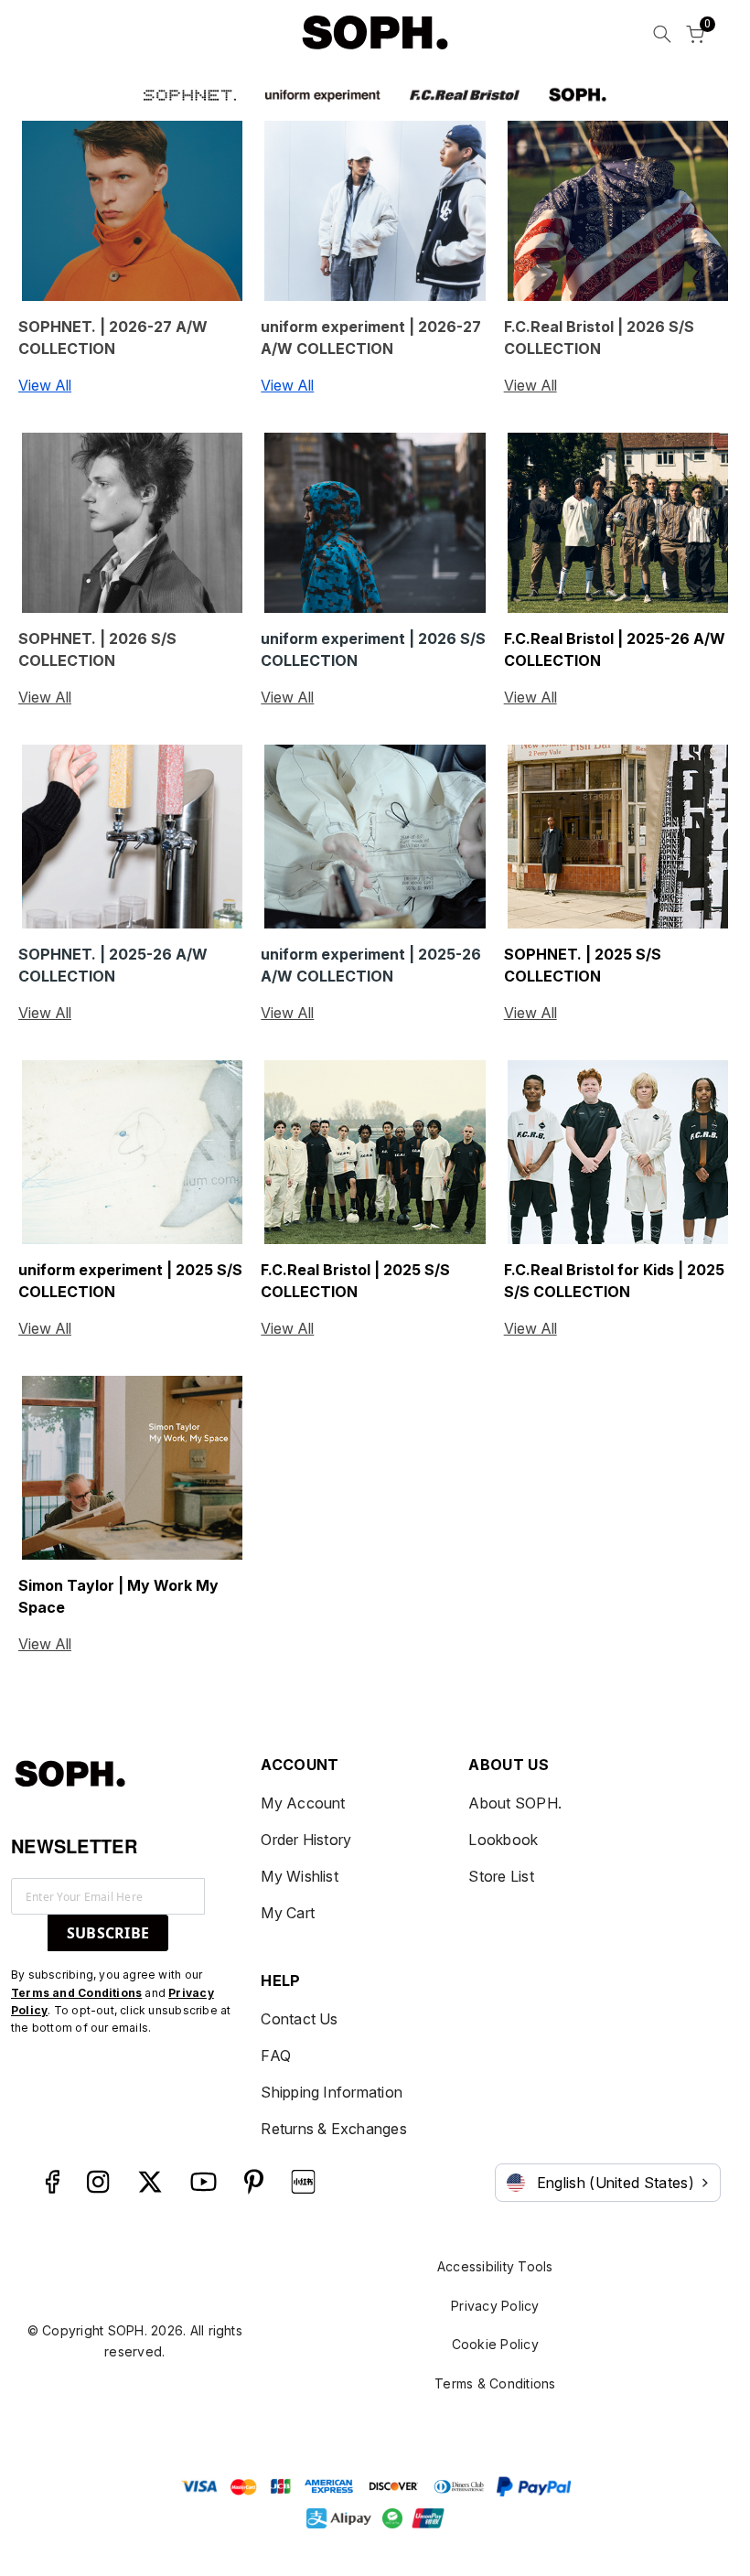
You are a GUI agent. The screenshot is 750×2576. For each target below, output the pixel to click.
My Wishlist (300, 1876)
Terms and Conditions (76, 1993)
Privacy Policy (495, 2306)
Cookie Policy (495, 2344)
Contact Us (299, 2019)
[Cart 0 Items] (695, 37)
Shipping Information (332, 2092)
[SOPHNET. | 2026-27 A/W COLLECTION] (132, 211)
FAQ (276, 2055)
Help (280, 1980)
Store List (501, 1876)
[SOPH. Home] (375, 33)
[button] (190, 94)
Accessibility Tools (495, 2266)
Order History (306, 1840)
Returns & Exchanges (334, 2129)
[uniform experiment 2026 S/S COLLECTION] (375, 523)
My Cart (288, 1913)
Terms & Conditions (495, 2383)
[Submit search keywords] (662, 37)
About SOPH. (515, 1803)
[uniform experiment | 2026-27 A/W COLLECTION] (375, 211)
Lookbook (503, 1840)
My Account (303, 1803)
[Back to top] (709, 2467)
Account (300, 1765)
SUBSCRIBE (108, 1933)
